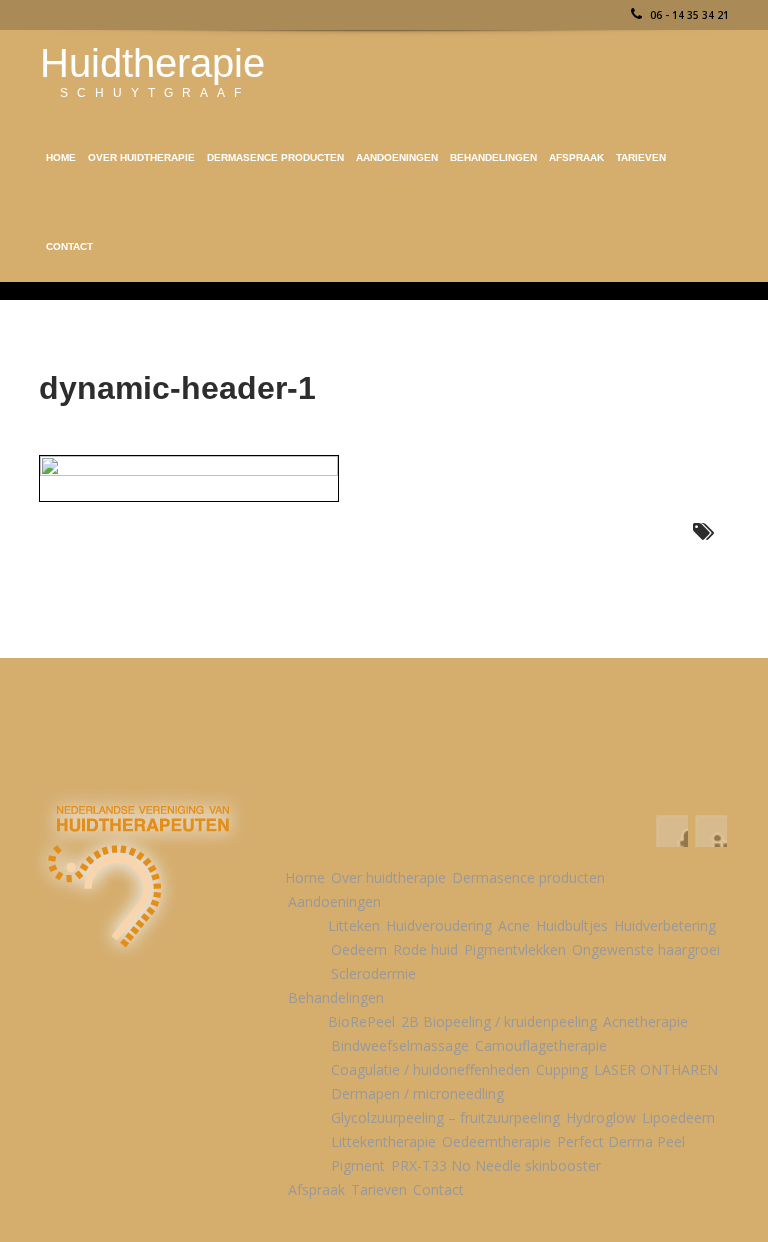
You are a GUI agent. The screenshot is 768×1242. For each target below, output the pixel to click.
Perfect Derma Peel (621, 1141)
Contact (69, 246)
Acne (514, 925)
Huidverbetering (665, 925)
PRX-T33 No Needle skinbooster (496, 1165)
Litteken (354, 925)
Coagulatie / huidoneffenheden (430, 1069)
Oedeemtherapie (496, 1141)
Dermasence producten (275, 157)
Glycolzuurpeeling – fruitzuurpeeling (445, 1117)
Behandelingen (493, 157)
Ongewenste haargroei (646, 949)
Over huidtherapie (141, 157)
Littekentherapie (383, 1141)
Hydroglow (601, 1117)
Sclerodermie (373, 973)
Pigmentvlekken (515, 949)
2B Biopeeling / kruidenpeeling (499, 1021)
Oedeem (359, 949)
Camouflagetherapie (541, 1045)
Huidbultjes (572, 925)
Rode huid (425, 949)
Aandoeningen (397, 157)
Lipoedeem (678, 1117)
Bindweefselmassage (400, 1045)
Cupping (562, 1069)
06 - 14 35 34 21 (688, 15)
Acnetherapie (645, 1021)
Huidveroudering (439, 925)
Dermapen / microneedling (417, 1093)
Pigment (358, 1165)
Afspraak (576, 157)
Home (61, 157)
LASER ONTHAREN (656, 1069)
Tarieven (641, 157)
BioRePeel (361, 1021)
